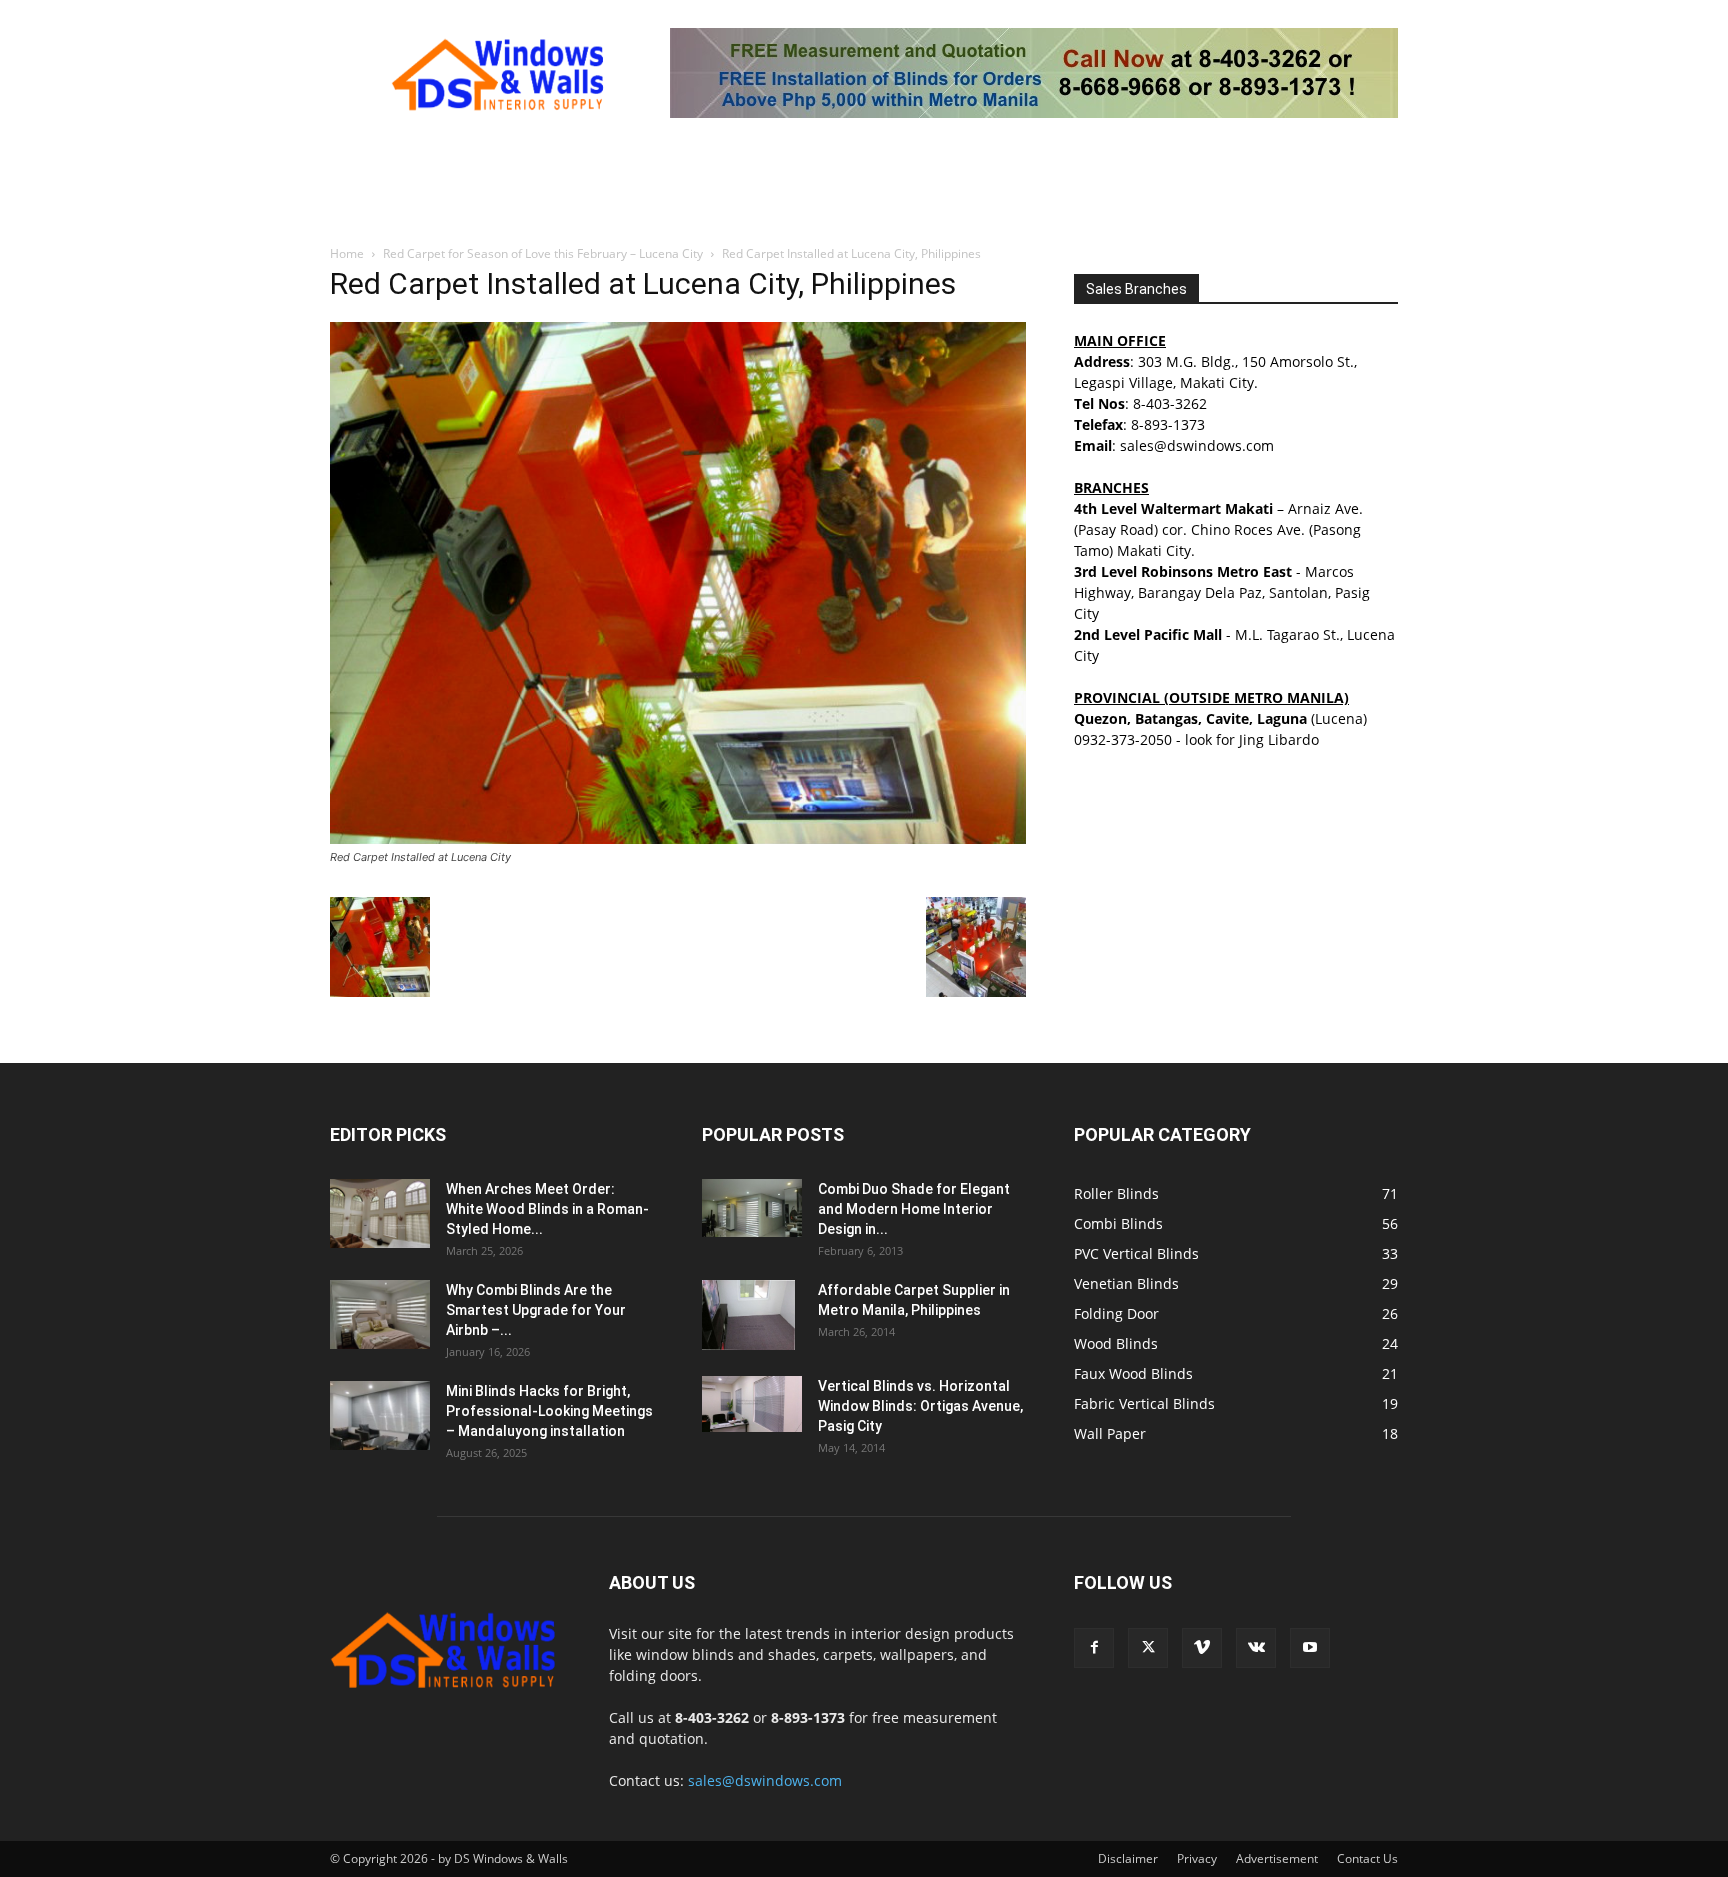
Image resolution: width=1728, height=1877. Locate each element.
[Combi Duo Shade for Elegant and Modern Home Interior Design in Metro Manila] (752, 1208)
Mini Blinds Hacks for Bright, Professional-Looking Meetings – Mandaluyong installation (549, 1411)
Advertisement (1277, 1858)
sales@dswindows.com (765, 1780)
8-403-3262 (1170, 403)
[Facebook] (1094, 1648)
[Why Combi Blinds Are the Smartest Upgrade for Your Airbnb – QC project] (380, 1314)
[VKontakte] (1256, 1648)
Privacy (1197, 1858)
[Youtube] (1310, 1648)
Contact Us (1367, 1858)
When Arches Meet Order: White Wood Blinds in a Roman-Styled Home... (547, 1209)
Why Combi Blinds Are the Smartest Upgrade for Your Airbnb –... (536, 1310)
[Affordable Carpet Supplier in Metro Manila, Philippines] (748, 1315)
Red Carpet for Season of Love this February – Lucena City (543, 253)
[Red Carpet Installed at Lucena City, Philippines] (678, 838)
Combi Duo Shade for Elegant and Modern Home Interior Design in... (914, 1209)
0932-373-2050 (1123, 739)
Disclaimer (1128, 1858)
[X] (1148, 1648)
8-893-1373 (1168, 424)
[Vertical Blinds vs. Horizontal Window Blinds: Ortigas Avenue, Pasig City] (752, 1404)
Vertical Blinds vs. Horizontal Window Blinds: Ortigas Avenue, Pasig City (920, 1406)
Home (347, 253)
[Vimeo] (1202, 1648)
